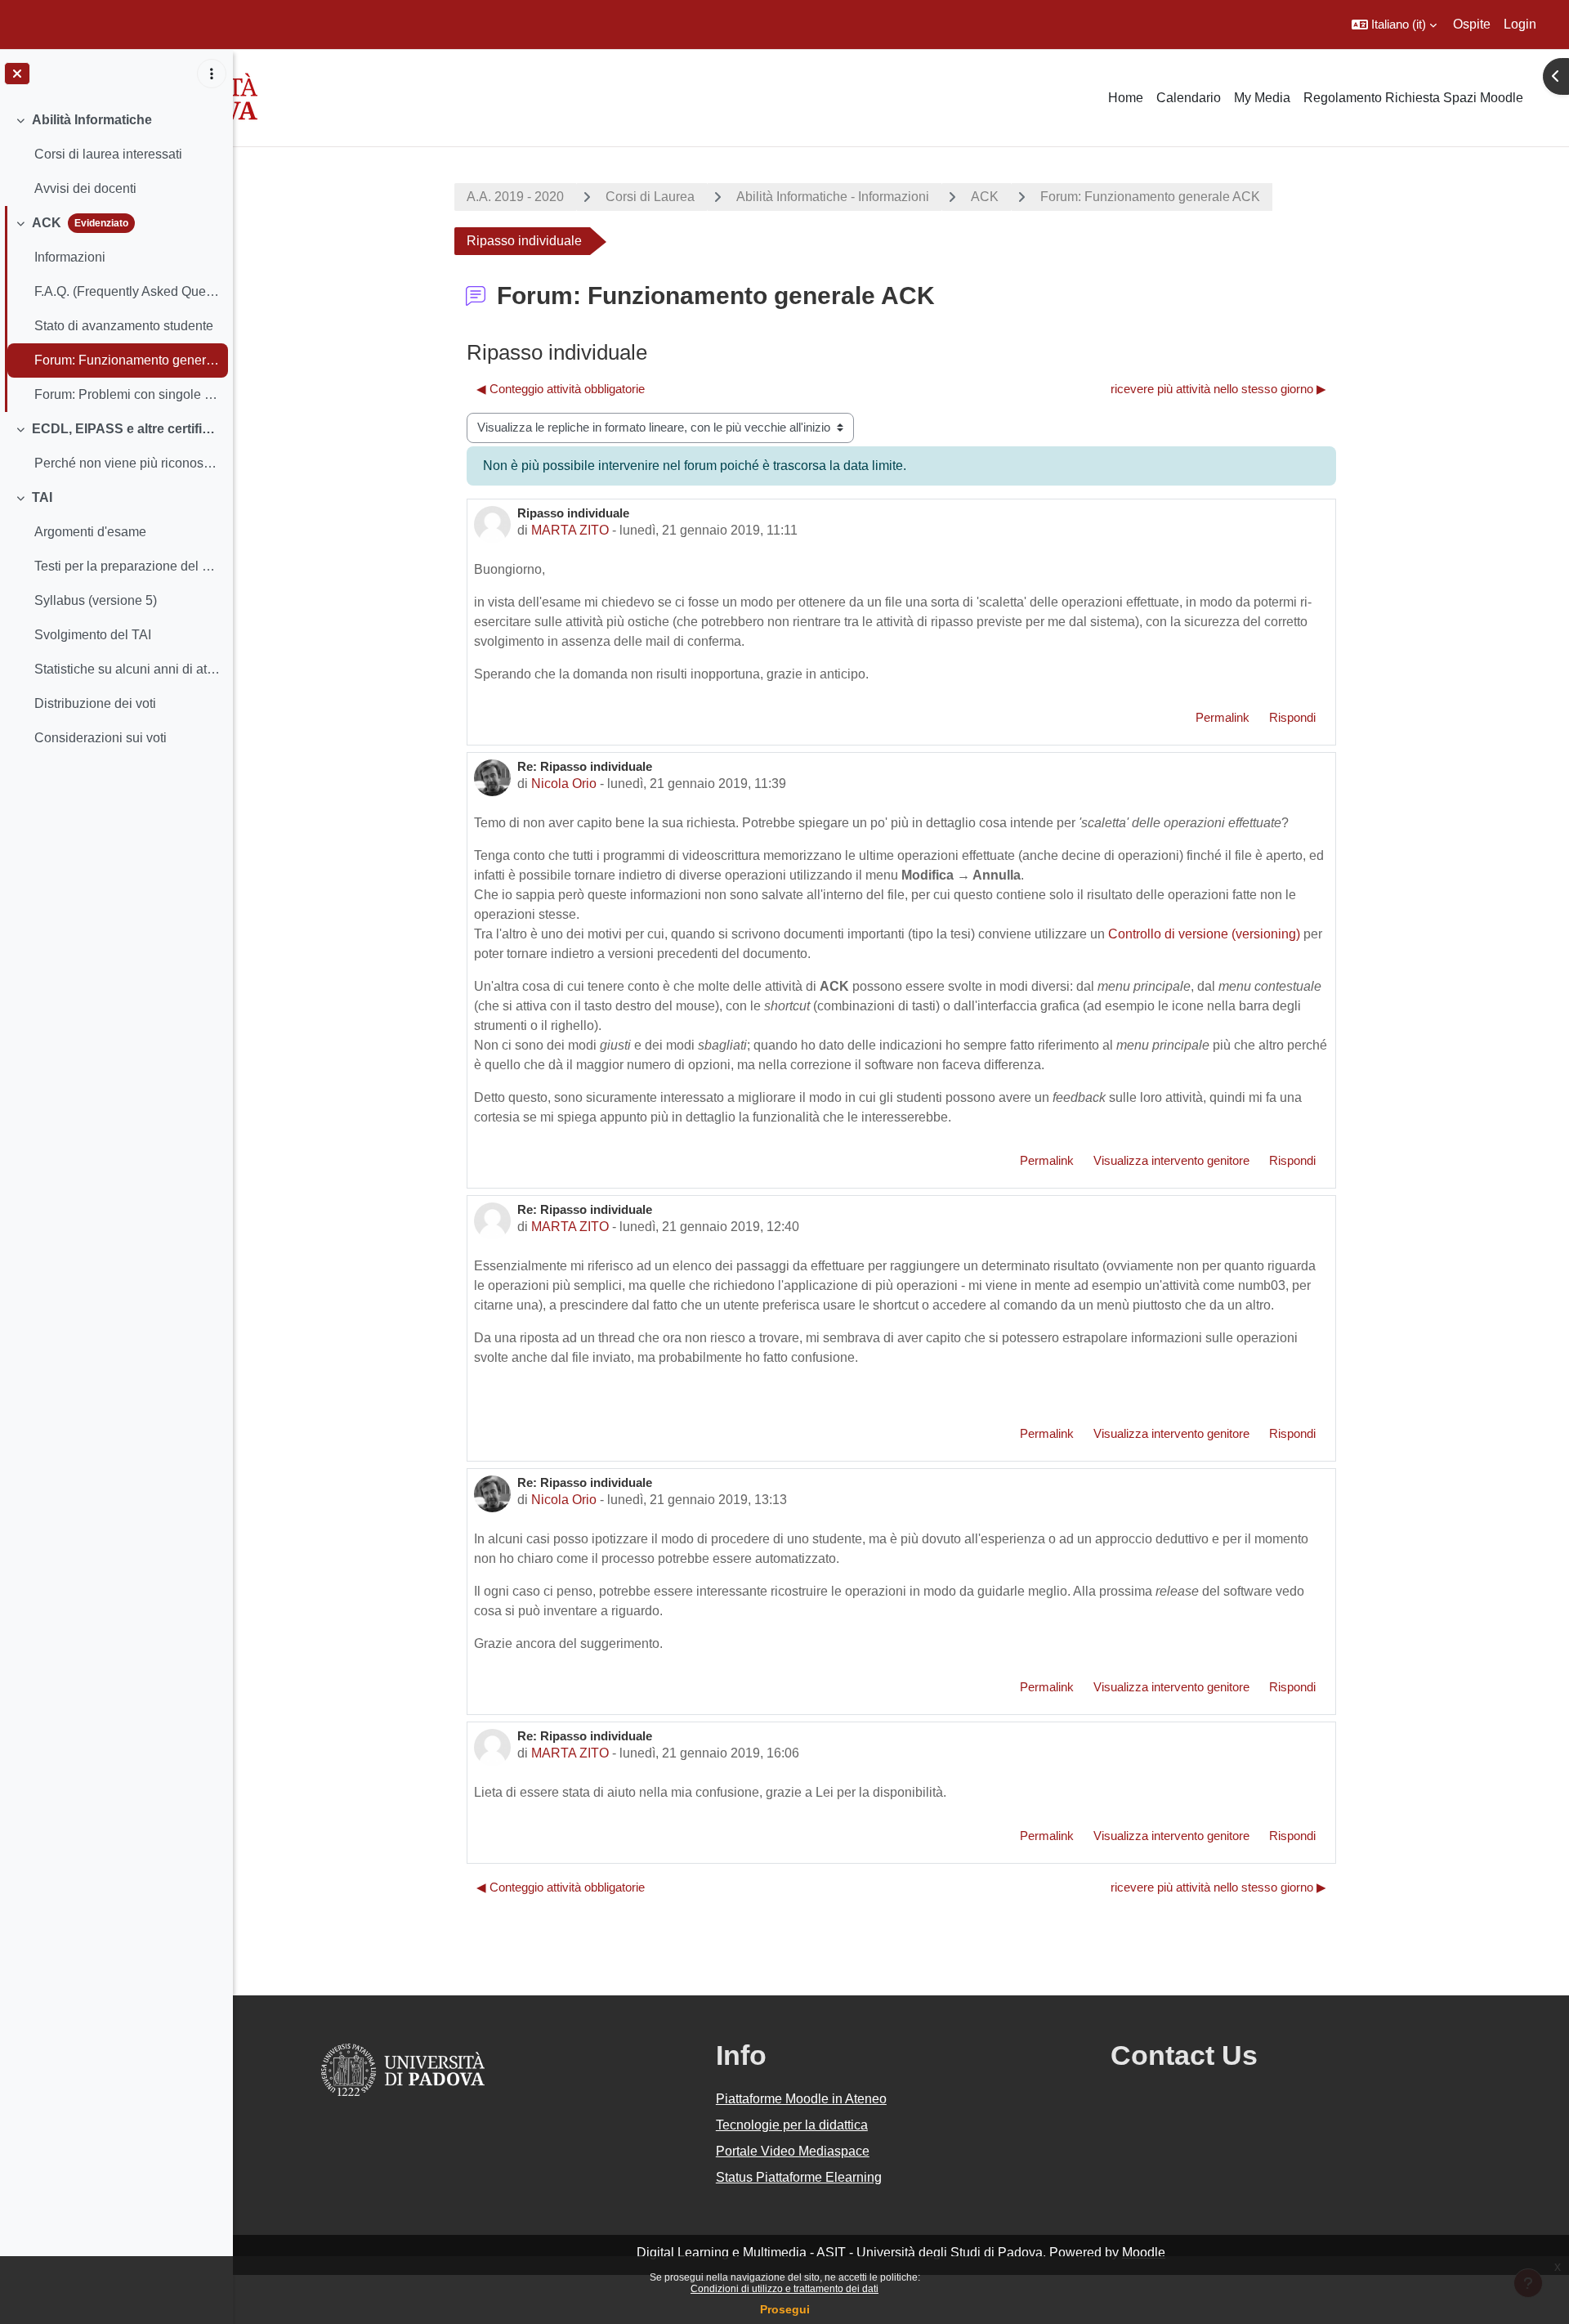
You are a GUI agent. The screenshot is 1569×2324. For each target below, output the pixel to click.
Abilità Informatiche (92, 120)
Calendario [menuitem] (1189, 98)
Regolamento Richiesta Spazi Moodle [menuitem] (1413, 98)
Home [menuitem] (1126, 98)
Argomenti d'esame (90, 532)
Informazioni (70, 257)
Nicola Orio (564, 784)
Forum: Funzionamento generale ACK (127, 360)
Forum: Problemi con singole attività (127, 394)
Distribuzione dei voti (95, 703)
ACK (47, 223)
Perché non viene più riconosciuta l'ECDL (127, 463)
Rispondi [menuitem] (1292, 717)
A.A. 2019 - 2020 (515, 197)
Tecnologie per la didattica (792, 2125)
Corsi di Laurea (650, 197)
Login (1520, 24)
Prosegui (785, 2309)
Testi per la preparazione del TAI (127, 566)
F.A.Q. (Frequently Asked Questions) (127, 291)
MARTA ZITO (570, 530)
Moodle (1144, 2252)
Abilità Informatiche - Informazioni (833, 197)
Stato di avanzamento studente (124, 326)
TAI (42, 497)
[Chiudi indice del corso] (17, 74)
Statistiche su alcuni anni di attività (127, 669)
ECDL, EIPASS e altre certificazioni (126, 429)
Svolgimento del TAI (93, 635)
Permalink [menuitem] (1223, 717)
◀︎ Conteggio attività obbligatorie (561, 389)
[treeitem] (116, 154)
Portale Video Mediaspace (793, 2151)
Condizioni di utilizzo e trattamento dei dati (784, 2289)
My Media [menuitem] (1262, 98)
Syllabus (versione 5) (96, 600)
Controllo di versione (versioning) (1204, 934)
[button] (1394, 25)
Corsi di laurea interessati (108, 154)
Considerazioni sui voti (101, 738)
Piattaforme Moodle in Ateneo (801, 2099)
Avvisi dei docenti (85, 188)
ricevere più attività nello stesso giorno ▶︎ (1218, 389)
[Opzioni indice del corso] (212, 74)
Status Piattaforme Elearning (799, 2177)
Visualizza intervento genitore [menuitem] (1171, 1160)
